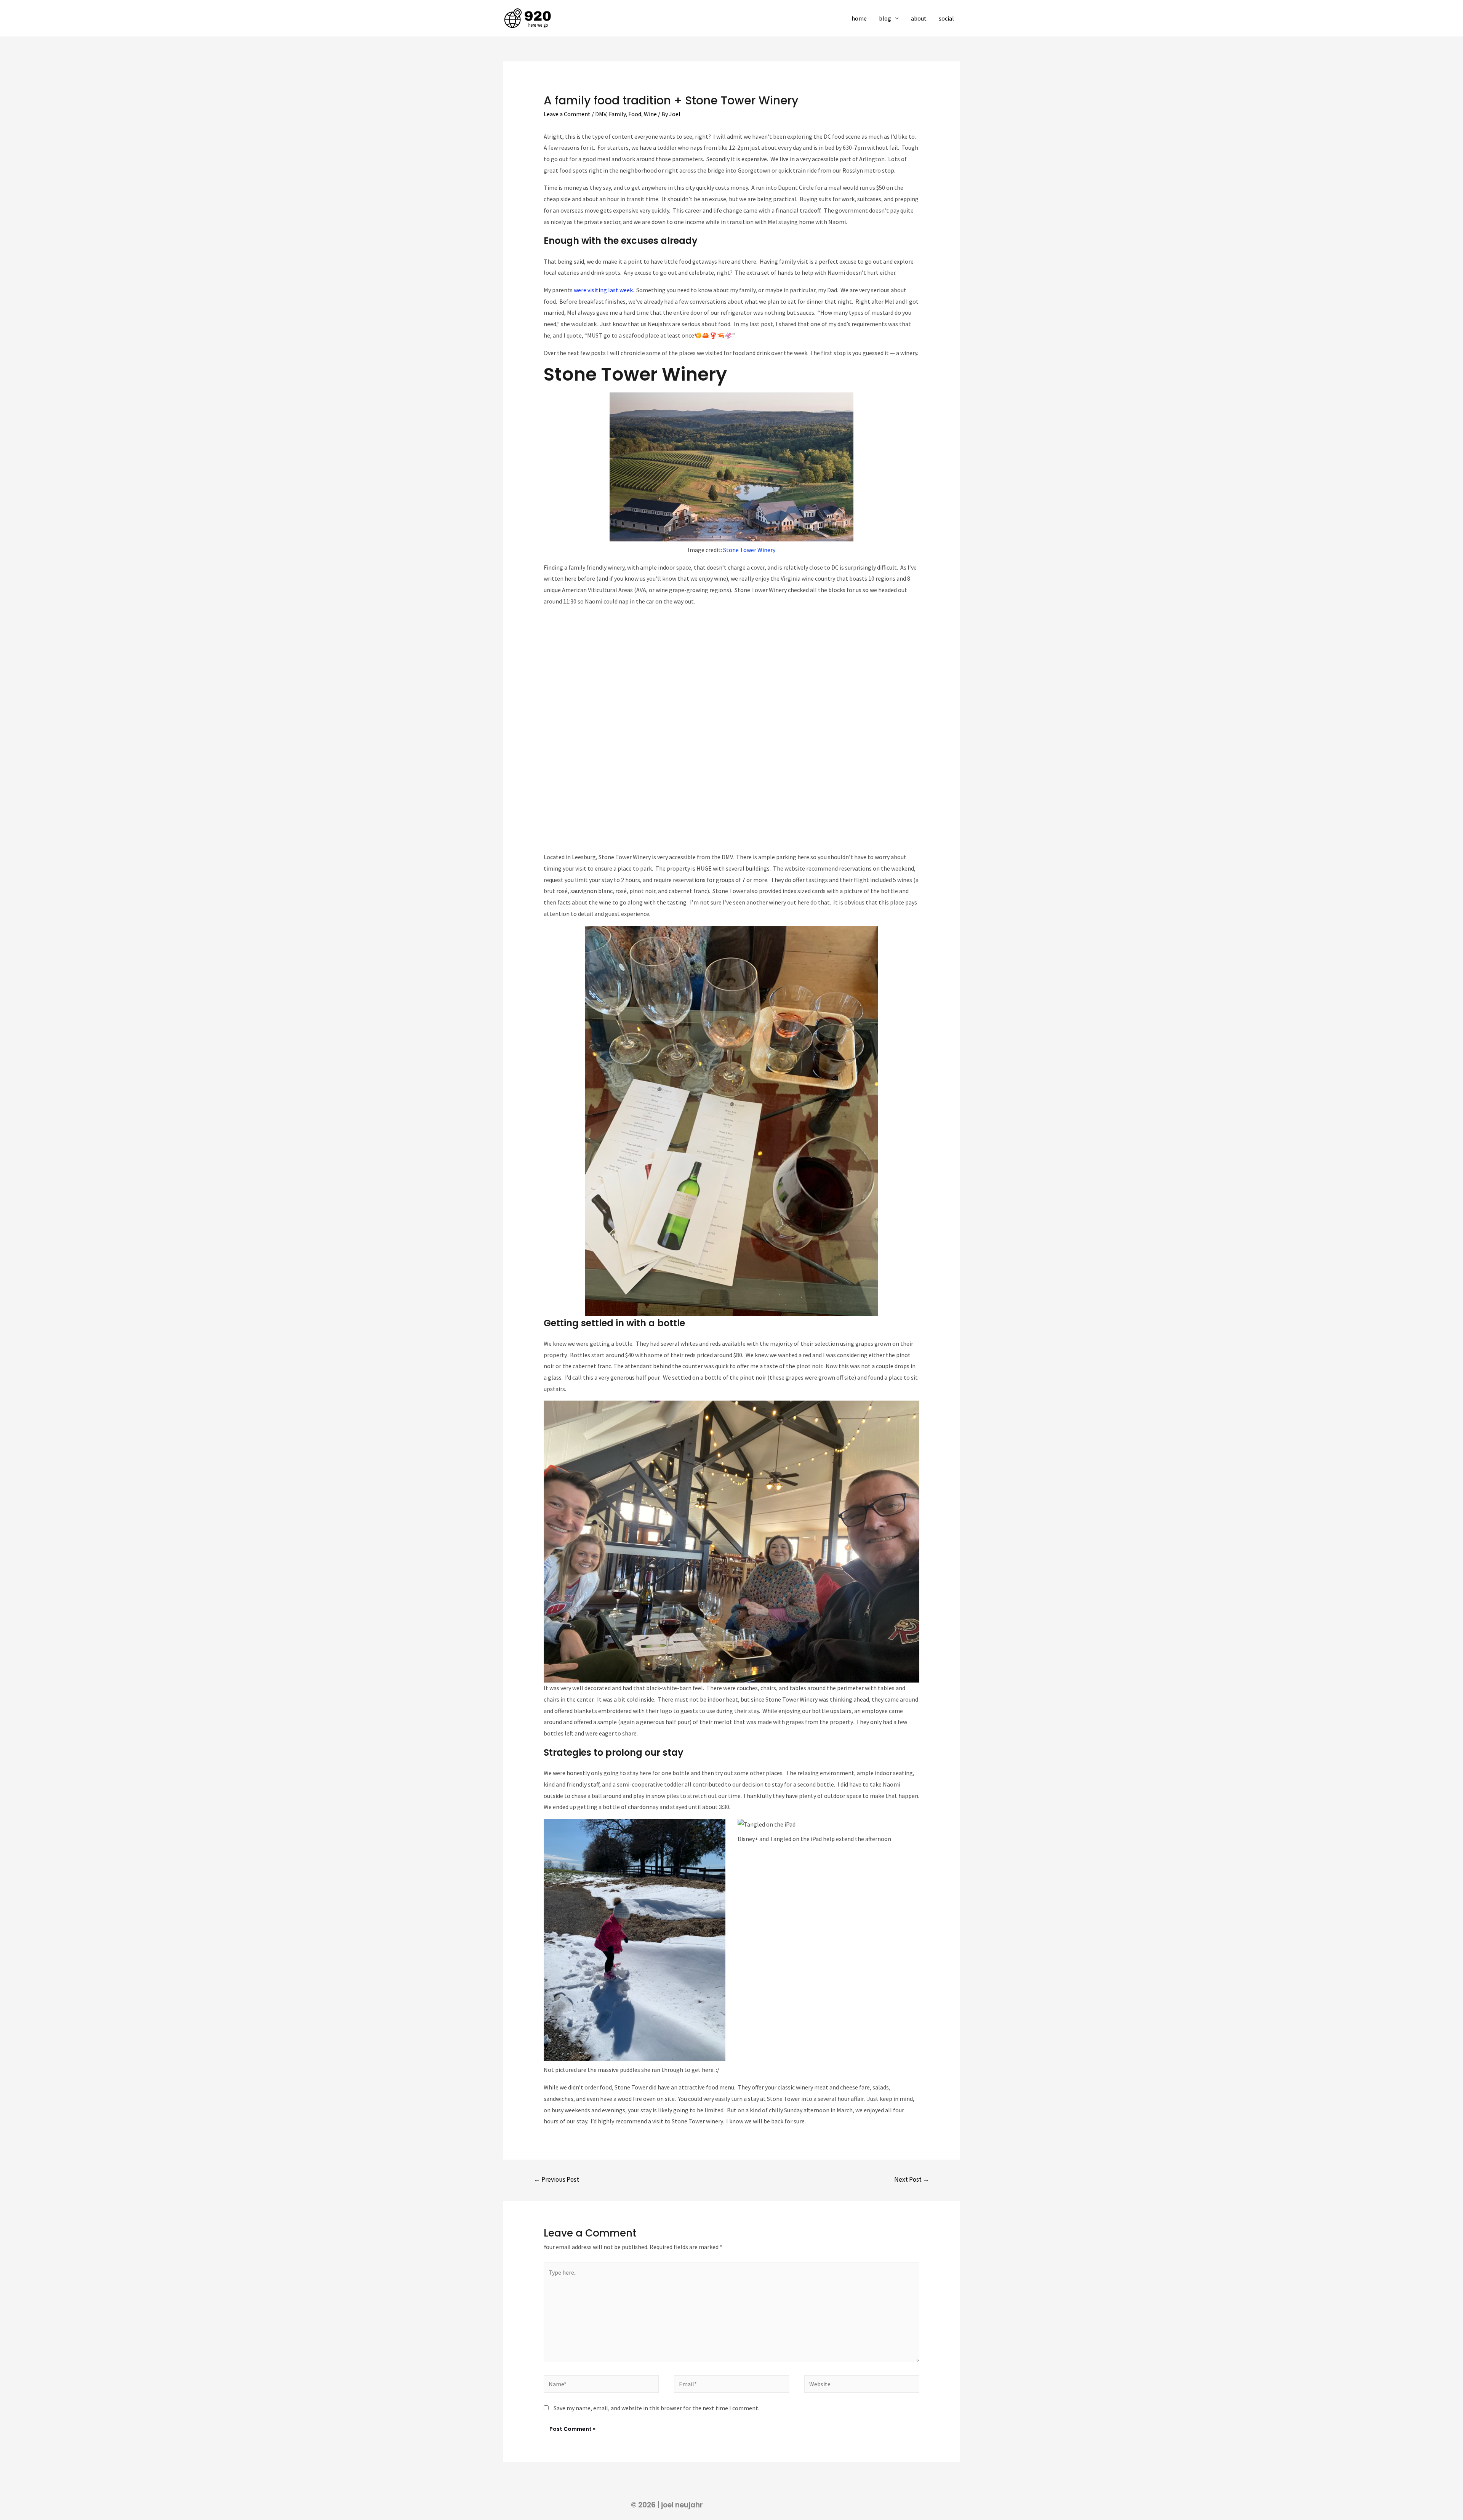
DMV (601, 114)
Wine (650, 114)
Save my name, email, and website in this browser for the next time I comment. (656, 2408)
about (919, 18)
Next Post (912, 2179)
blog (885, 18)
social (946, 18)
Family (617, 114)
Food (635, 114)
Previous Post (556, 2179)
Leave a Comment (567, 114)
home (859, 18)
